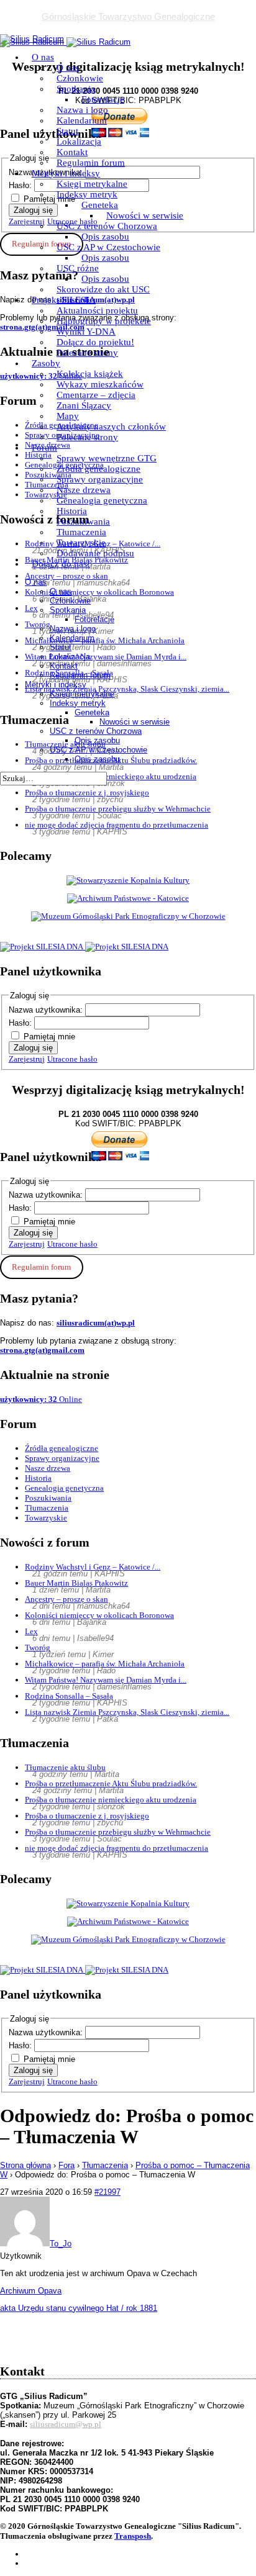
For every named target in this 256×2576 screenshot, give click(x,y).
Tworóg (38, 1647)
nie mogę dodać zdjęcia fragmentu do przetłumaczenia (117, 825)
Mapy (68, 416)
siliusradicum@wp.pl (66, 2424)
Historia (72, 511)
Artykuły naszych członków (111, 427)
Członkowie (80, 78)
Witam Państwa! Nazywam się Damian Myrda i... (106, 1680)
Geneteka (100, 205)
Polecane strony (87, 353)
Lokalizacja (79, 142)
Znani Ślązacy (84, 405)
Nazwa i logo (82, 110)
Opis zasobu (105, 237)
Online (41, 1399)
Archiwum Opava (31, 2291)
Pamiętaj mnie (49, 1037)
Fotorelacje (103, 99)
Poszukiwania (83, 522)
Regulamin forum (91, 163)
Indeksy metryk (87, 194)
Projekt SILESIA (64, 300)
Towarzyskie (81, 543)
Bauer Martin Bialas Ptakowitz (76, 1583)
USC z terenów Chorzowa (107, 226)
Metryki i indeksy (66, 173)
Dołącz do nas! (61, 564)
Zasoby (46, 363)
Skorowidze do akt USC (103, 289)
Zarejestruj (27, 1059)
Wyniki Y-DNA (86, 332)
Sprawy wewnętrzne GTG (107, 458)
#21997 (107, 2192)
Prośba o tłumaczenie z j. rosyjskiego (87, 793)
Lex (31, 1631)
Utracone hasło (72, 1059)
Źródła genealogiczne (98, 469)
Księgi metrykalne (92, 184)
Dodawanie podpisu (95, 553)
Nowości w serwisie (145, 215)
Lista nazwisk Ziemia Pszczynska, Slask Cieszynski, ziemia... (127, 1712)
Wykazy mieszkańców (100, 384)
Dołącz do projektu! (95, 342)
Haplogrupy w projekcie (104, 321)
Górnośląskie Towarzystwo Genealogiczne (128, 16)
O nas (43, 57)
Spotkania (76, 89)
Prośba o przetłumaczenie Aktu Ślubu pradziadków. (111, 1783)
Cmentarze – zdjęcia (96, 395)
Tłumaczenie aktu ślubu (65, 1767)
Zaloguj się (33, 1048)
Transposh (133, 2536)
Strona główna (25, 2165)
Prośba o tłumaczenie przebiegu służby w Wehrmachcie (118, 809)
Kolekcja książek (90, 374)
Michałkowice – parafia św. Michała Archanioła (105, 1664)
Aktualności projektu (97, 310)
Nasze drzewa (84, 490)
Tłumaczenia (81, 532)
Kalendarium (82, 120)
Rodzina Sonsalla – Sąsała (69, 1696)
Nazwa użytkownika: (47, 1010)
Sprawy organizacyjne (100, 479)
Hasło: (21, 1023)
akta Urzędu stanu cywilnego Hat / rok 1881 (79, 2308)
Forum (44, 448)
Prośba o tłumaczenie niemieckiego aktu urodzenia (111, 1800)
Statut (67, 131)
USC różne (78, 268)
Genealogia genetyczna (102, 500)
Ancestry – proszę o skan (66, 1599)
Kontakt (72, 152)
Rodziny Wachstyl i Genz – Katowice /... (93, 1567)
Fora (66, 2165)
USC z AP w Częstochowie (108, 247)
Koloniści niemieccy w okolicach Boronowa (99, 1615)
